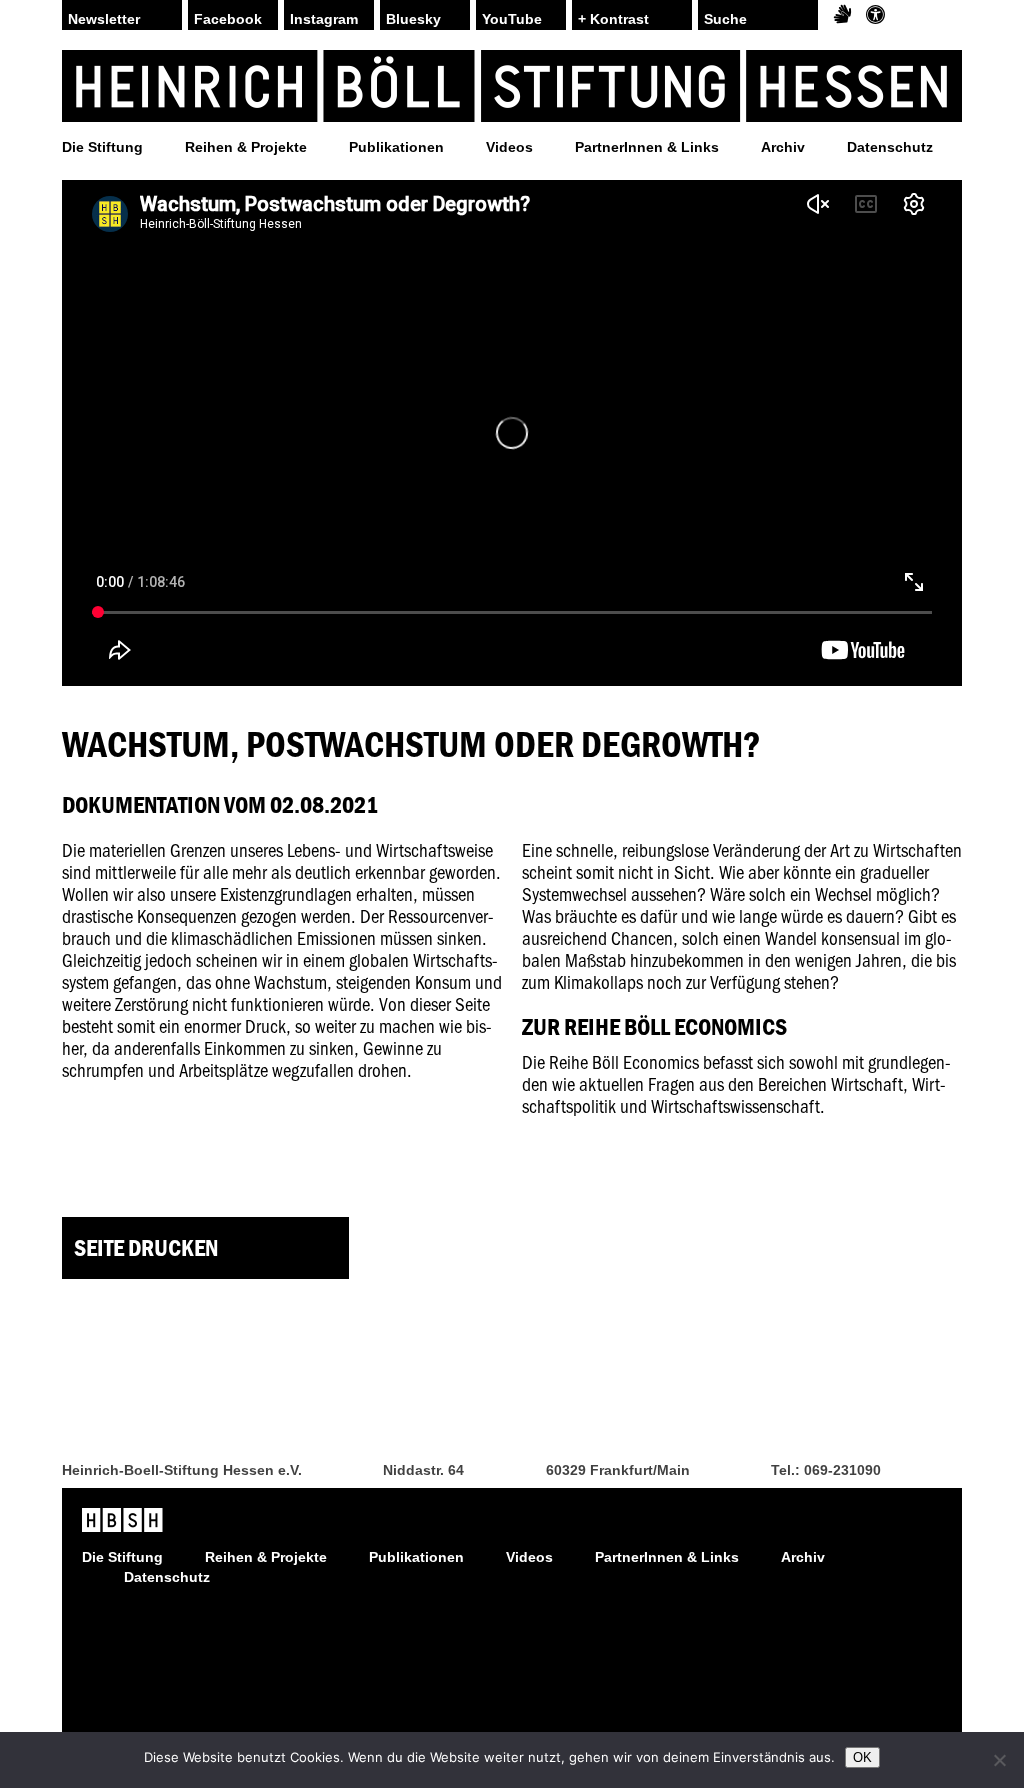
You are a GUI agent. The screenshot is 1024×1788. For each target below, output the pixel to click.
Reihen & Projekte (246, 147)
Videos (509, 147)
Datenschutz (890, 147)
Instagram (324, 19)
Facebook (228, 19)
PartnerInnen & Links (647, 147)
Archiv (783, 147)
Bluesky (413, 19)
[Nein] (999, 1760)
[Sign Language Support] (842, 15)
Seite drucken (146, 1247)
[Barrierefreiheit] (875, 15)
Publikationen (396, 147)
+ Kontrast (613, 19)
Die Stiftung (102, 147)
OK (862, 1757)
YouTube (512, 19)
